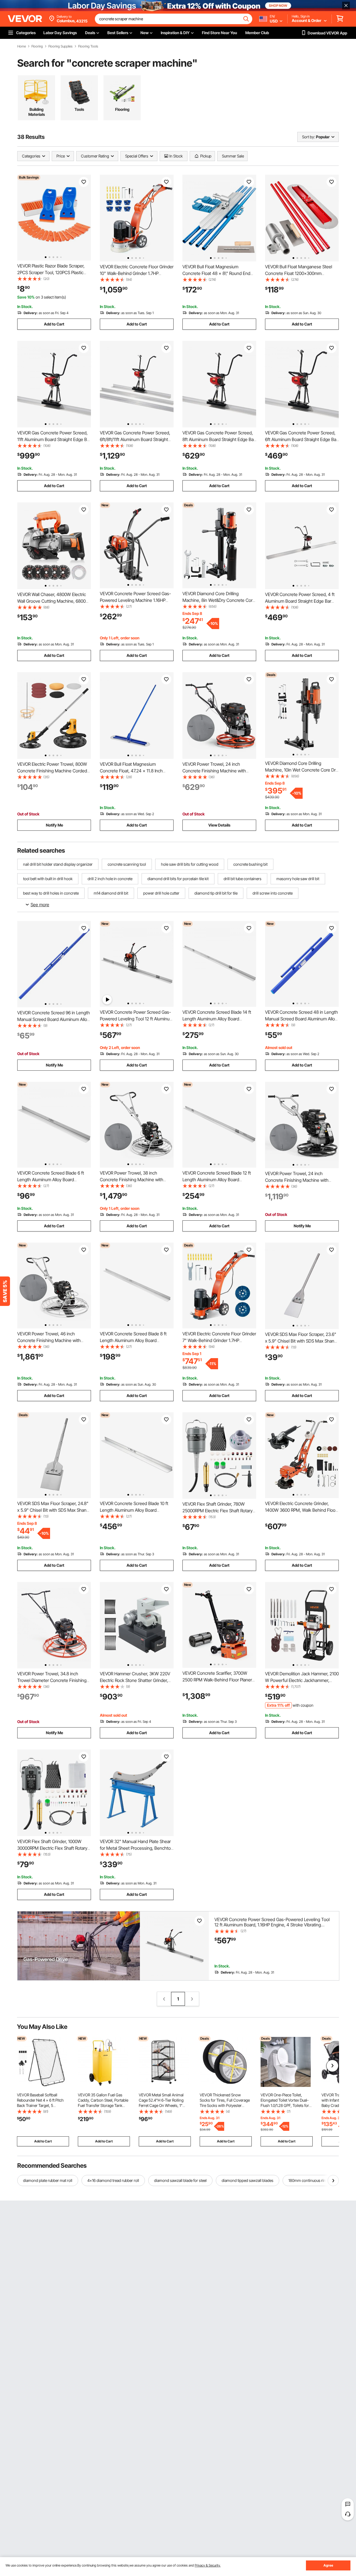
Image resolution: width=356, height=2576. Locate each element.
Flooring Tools (88, 46)
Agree (328, 2565)
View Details (219, 825)
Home (22, 46)
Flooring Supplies (60, 46)
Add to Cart (54, 324)
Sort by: (308, 137)
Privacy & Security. (208, 2565)
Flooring (37, 46)
